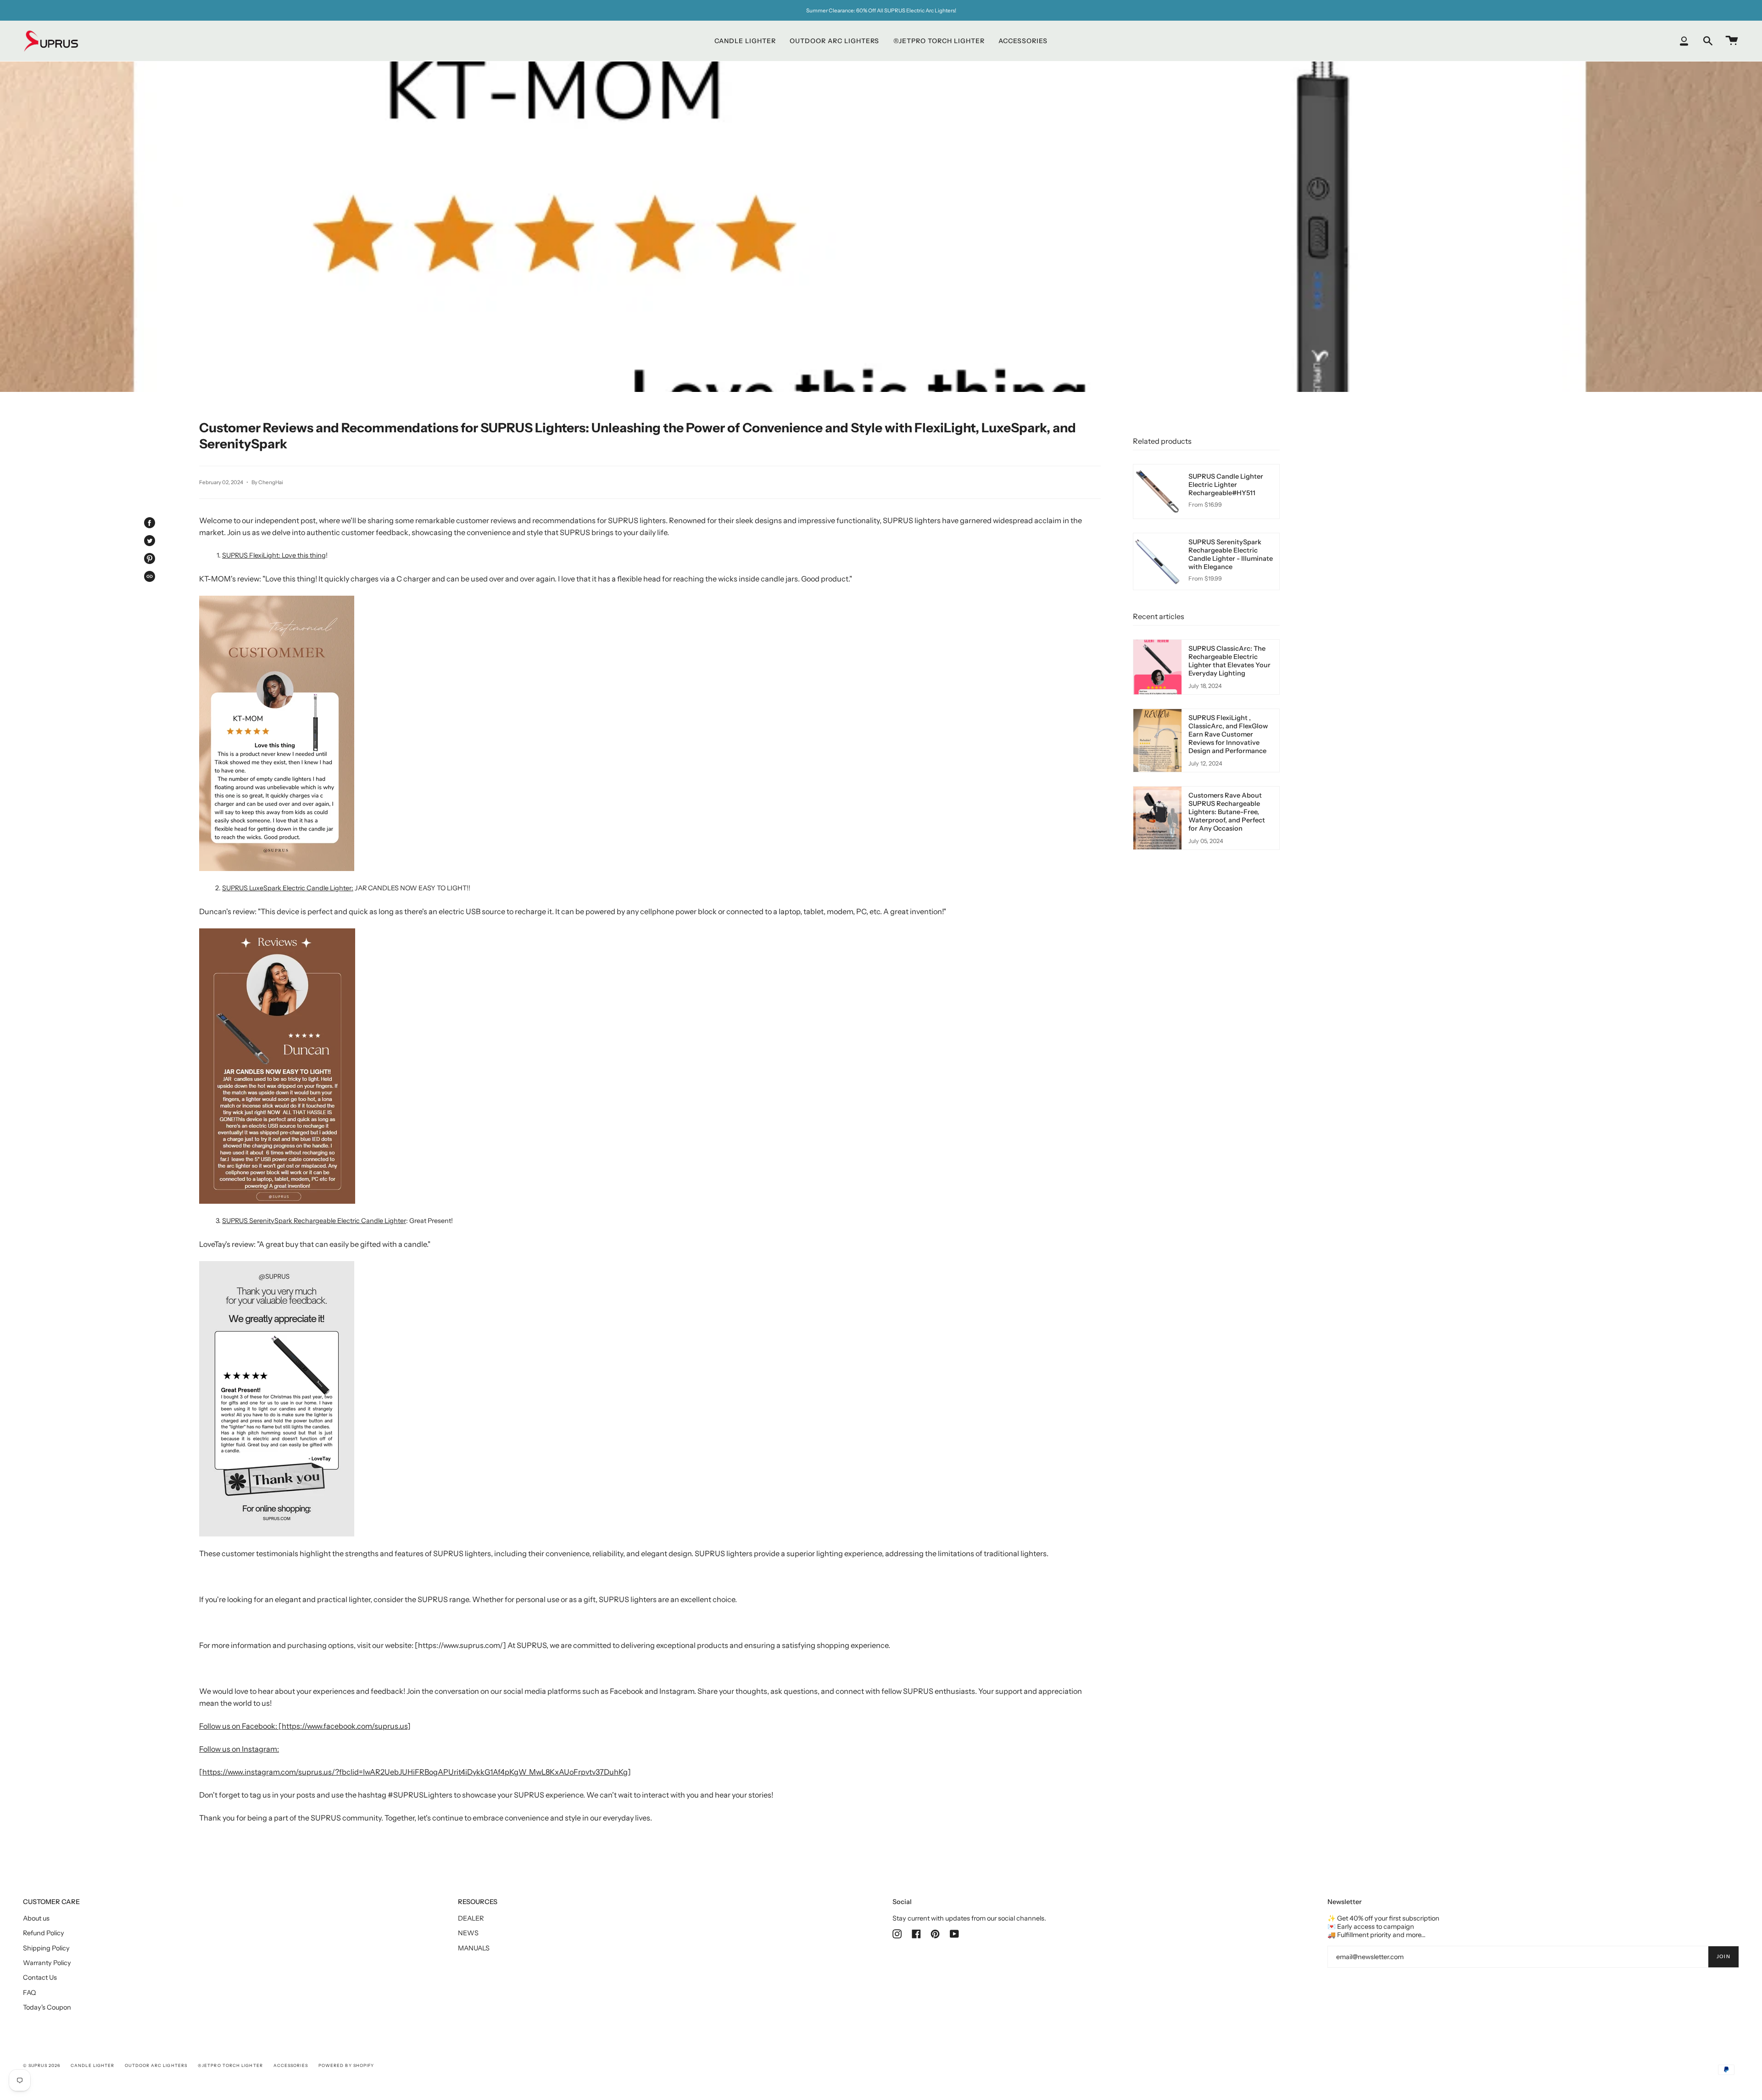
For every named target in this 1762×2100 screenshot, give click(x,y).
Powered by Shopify (346, 2065)
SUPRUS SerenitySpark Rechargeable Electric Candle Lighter (314, 1221)
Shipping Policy (46, 1948)
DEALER (471, 1918)
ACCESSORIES (291, 2065)
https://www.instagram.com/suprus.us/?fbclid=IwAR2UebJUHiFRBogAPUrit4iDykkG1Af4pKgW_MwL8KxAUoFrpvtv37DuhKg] (417, 1772)
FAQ (29, 1993)
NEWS (468, 1933)
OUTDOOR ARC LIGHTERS (156, 2065)
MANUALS (474, 1948)
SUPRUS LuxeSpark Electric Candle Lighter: (288, 888)
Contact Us (40, 1977)
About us (36, 1918)
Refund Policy (44, 1933)
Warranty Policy (47, 1963)
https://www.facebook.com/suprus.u (343, 1726)
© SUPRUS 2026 (42, 2065)
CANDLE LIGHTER (92, 2065)
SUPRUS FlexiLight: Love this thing (274, 555)
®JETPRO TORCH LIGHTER (230, 2065)
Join (1723, 1957)
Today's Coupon (47, 2007)
